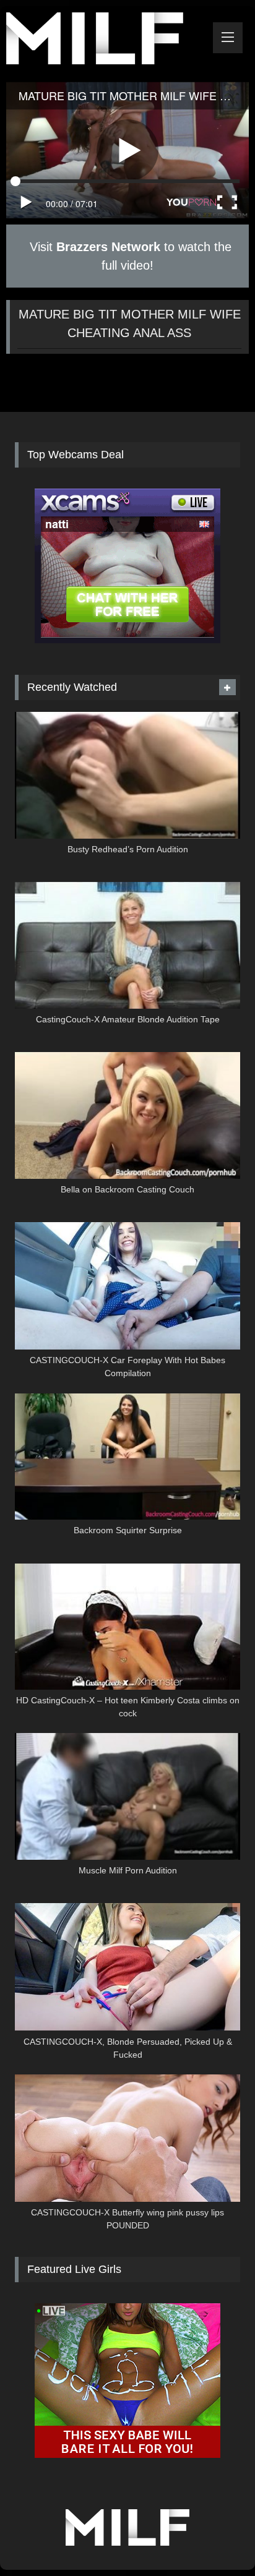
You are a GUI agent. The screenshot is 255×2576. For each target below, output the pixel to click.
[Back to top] (217, 2539)
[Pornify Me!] (105, 41)
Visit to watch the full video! (129, 256)
